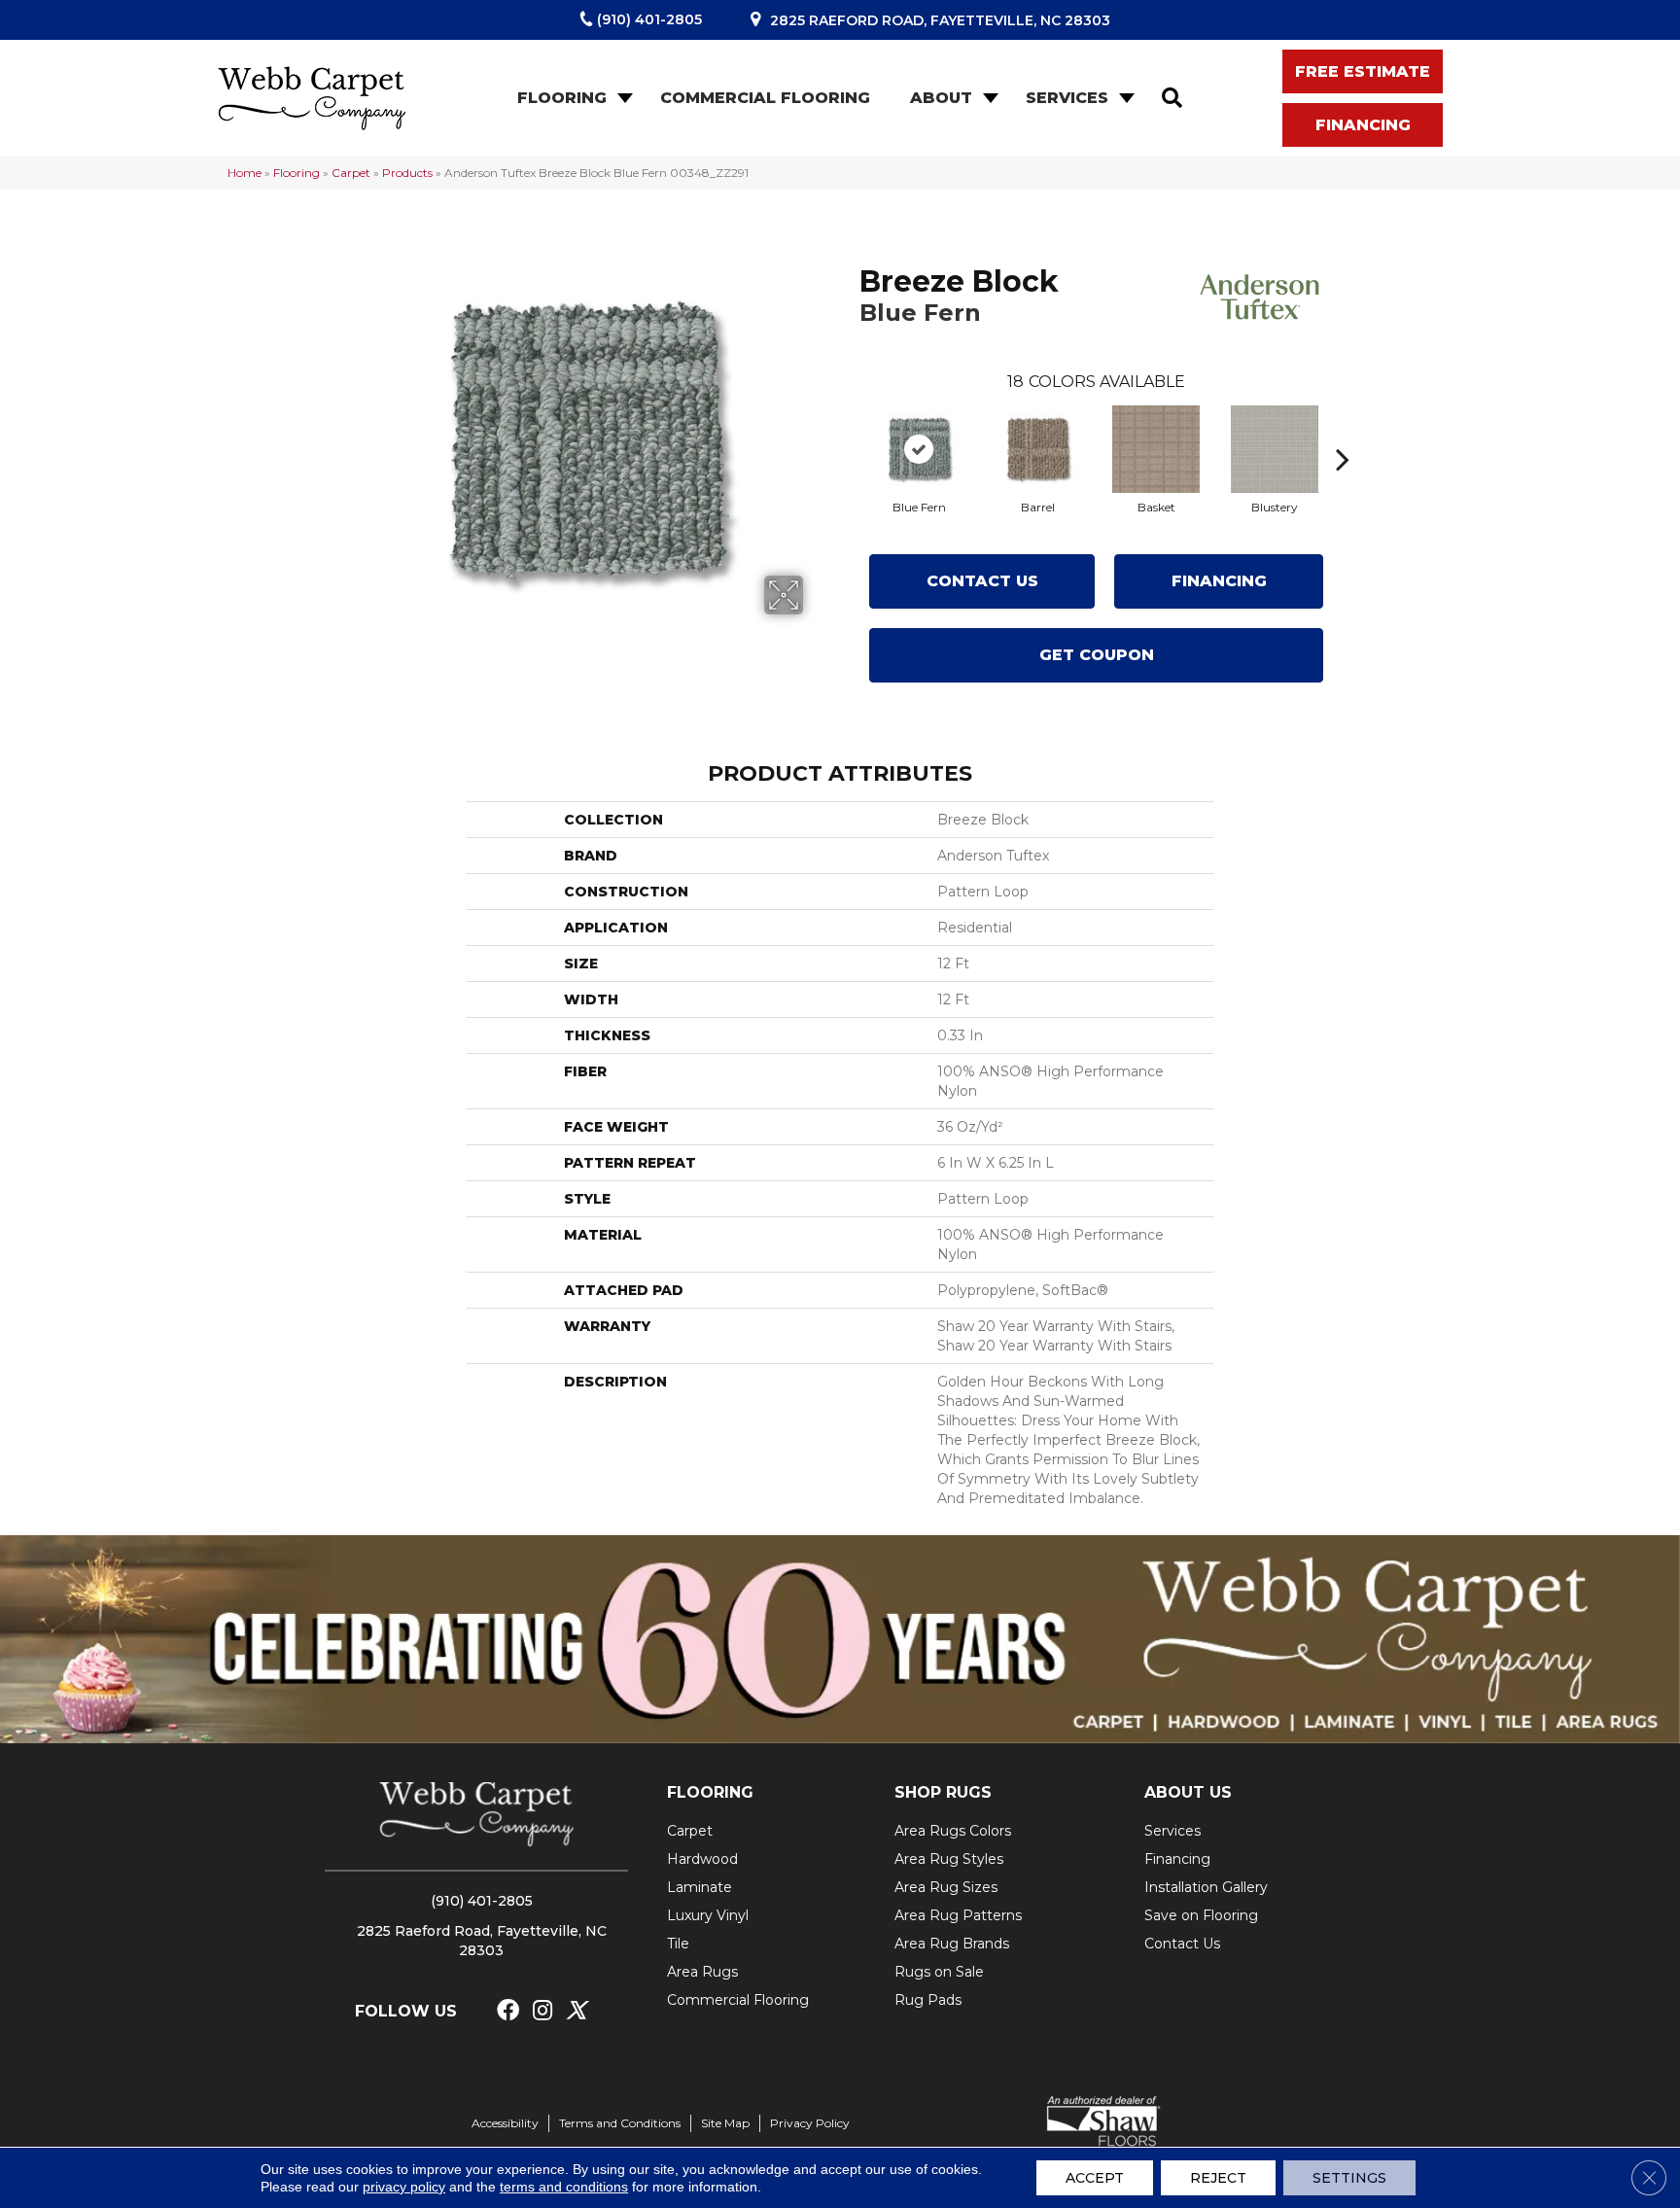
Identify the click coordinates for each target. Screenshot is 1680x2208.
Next (1343, 430)
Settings (1349, 2178)
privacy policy (404, 2187)
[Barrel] (1037, 449)
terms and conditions (564, 2187)
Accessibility (505, 2123)
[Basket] (1156, 449)
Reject (1218, 2178)
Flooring (562, 98)
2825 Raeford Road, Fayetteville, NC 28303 (940, 20)
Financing (1219, 581)
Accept (1095, 2178)
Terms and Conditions (620, 2123)
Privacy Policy (810, 2123)
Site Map (725, 2123)
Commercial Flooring (765, 98)
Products (407, 173)
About (941, 98)
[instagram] (542, 2011)
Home (245, 173)
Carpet (351, 173)
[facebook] (508, 2011)
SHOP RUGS (943, 1792)
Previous (850, 430)
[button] (623, 98)
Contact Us (982, 581)
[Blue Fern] (919, 449)
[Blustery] (1275, 449)
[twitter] (576, 2011)
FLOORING (710, 1792)
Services (1067, 98)
